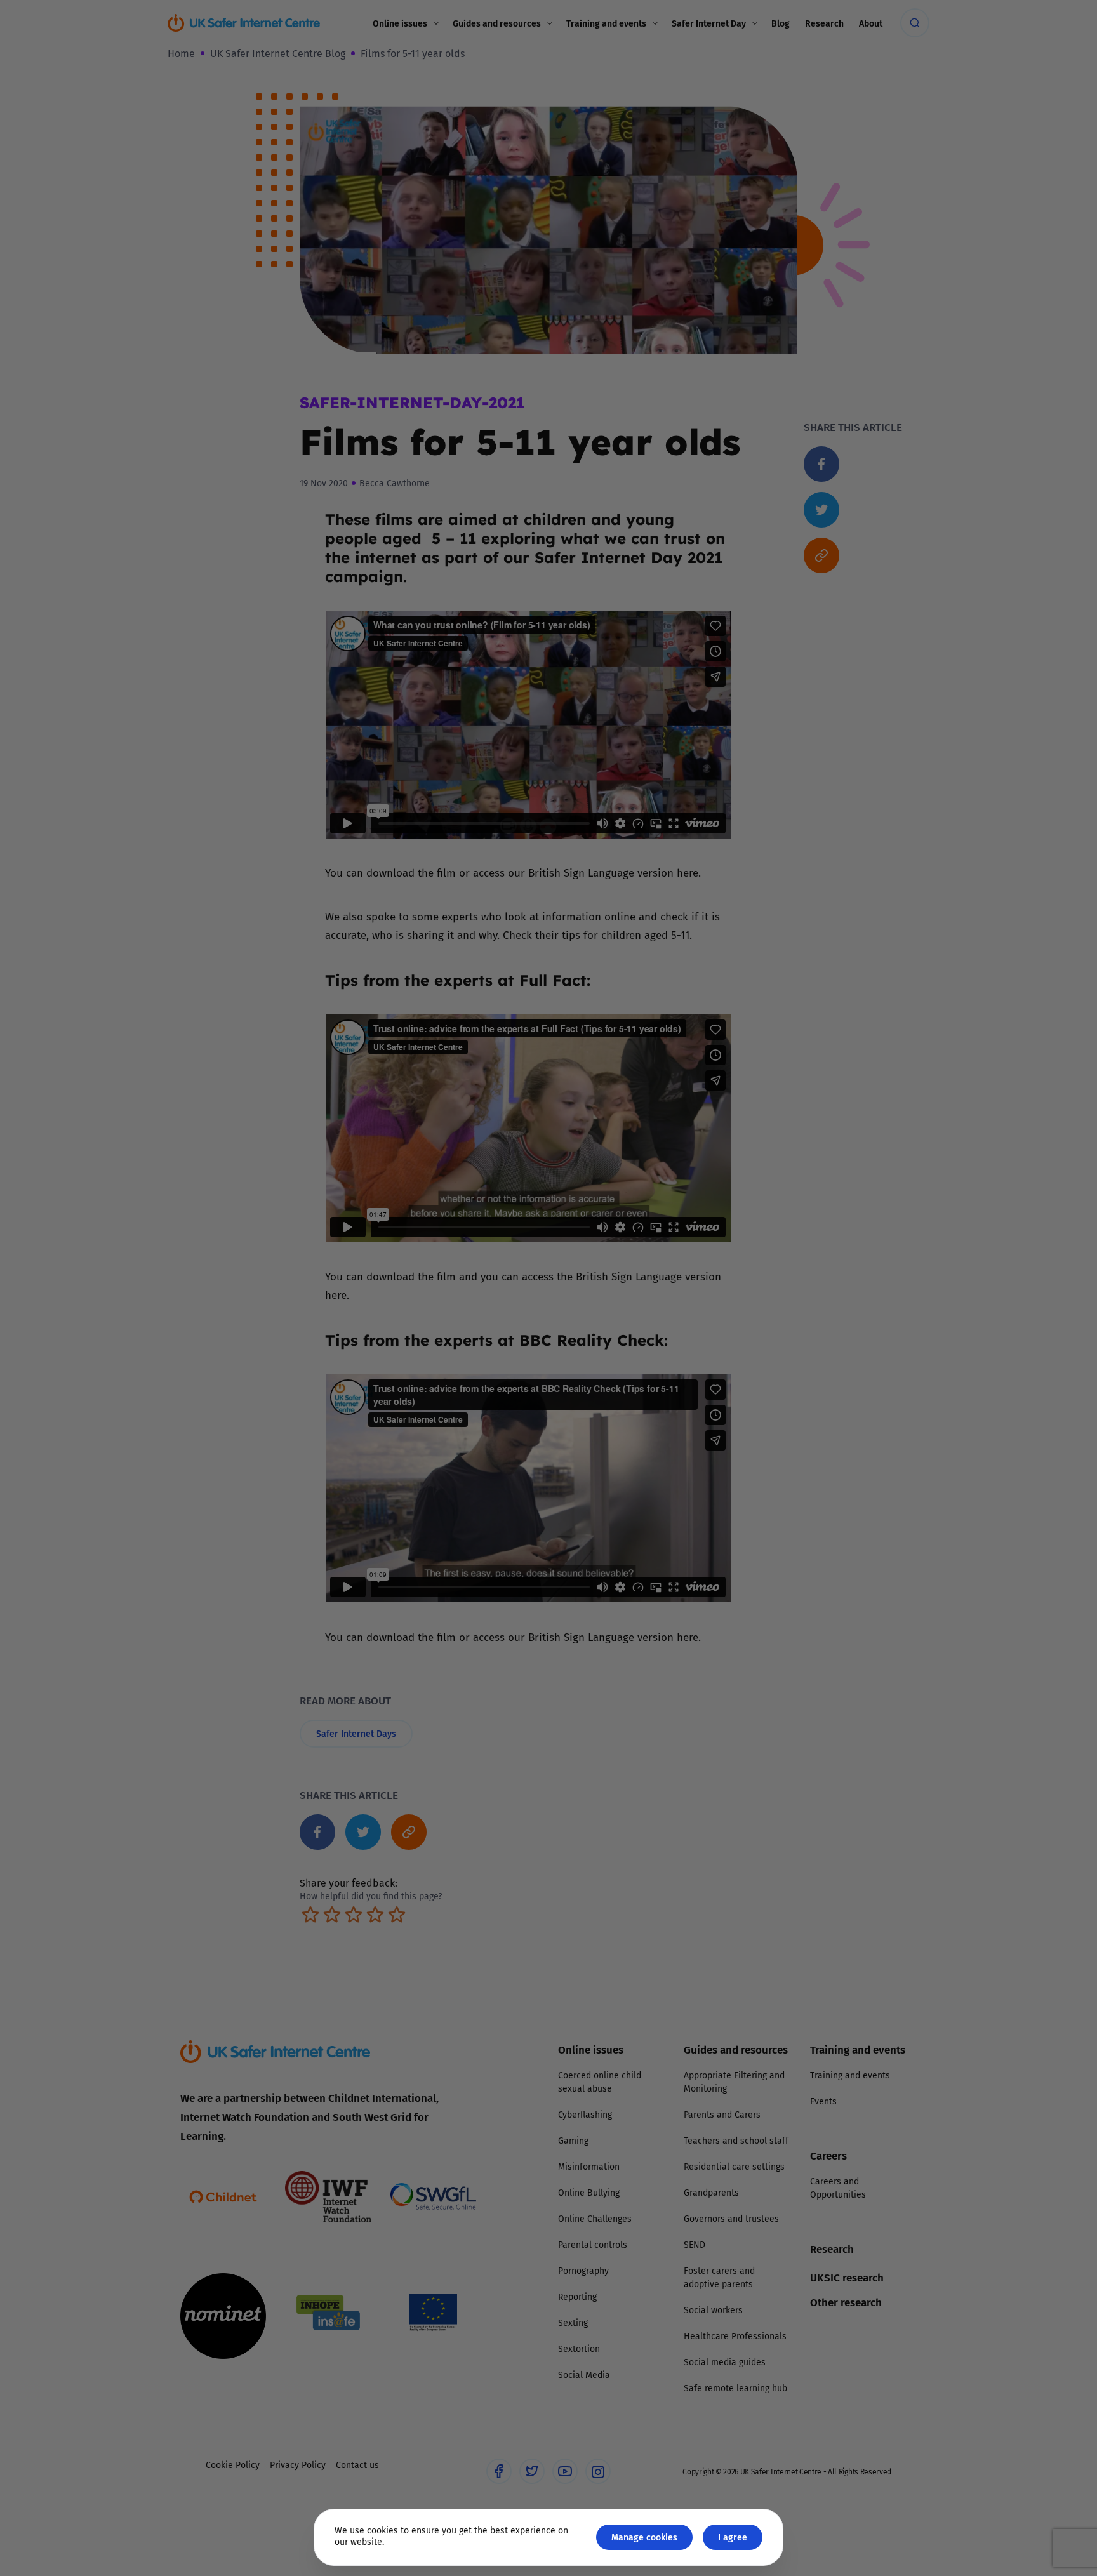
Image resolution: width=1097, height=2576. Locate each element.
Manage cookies (644, 2537)
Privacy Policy (418, 1431)
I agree (733, 2537)
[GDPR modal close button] (700, 1131)
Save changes (666, 1439)
